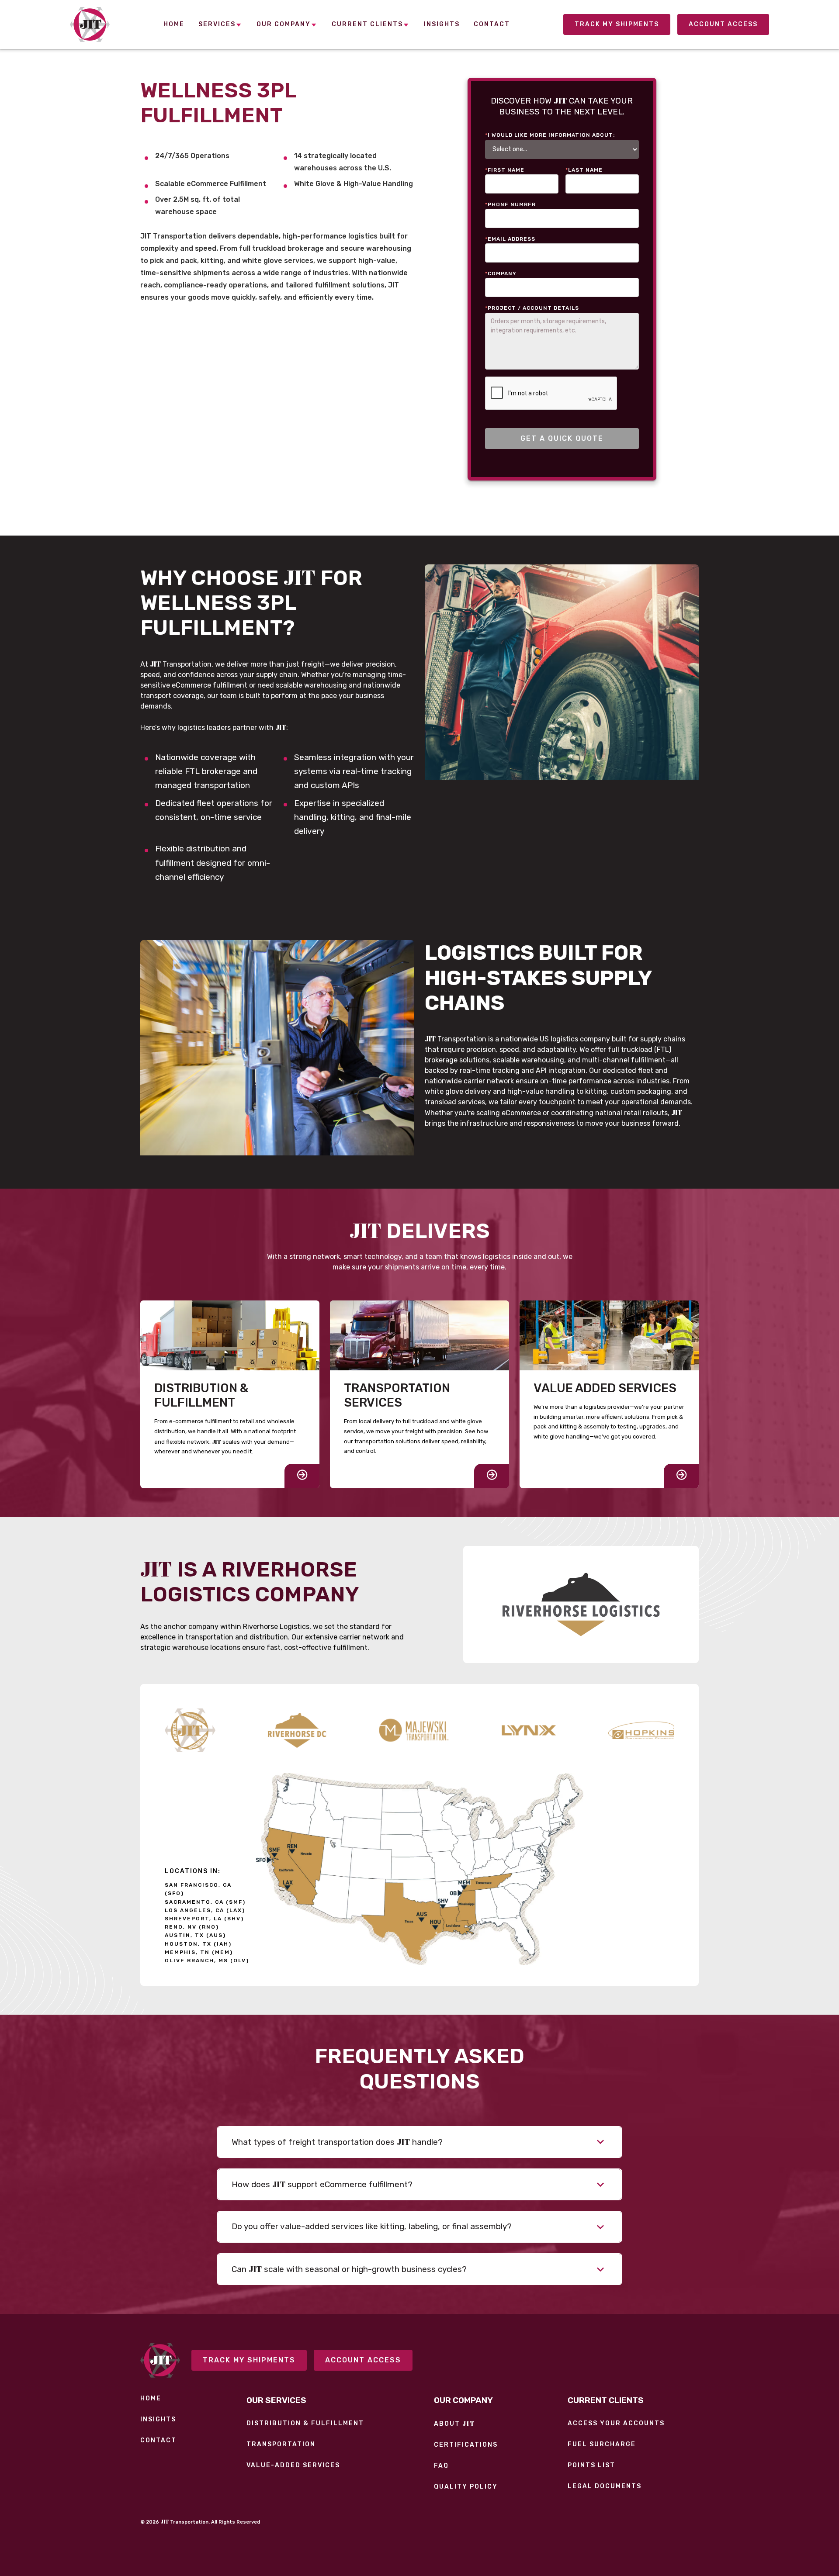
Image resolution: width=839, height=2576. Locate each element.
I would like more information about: (550, 135)
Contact (158, 2441)
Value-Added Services (293, 2465)
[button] (220, 25)
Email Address (510, 239)
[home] (90, 24)
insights (158, 2420)
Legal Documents (605, 2486)
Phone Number (510, 204)
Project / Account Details (532, 308)
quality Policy (466, 2487)
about (454, 2424)
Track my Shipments (617, 24)
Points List (591, 2465)
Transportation (281, 2445)
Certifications (466, 2445)
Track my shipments (249, 2360)
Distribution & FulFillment (305, 2424)
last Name (584, 170)
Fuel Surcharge (602, 2445)
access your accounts (616, 2424)
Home (151, 2399)
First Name (505, 170)
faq (441, 2466)
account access (723, 24)
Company (501, 273)
